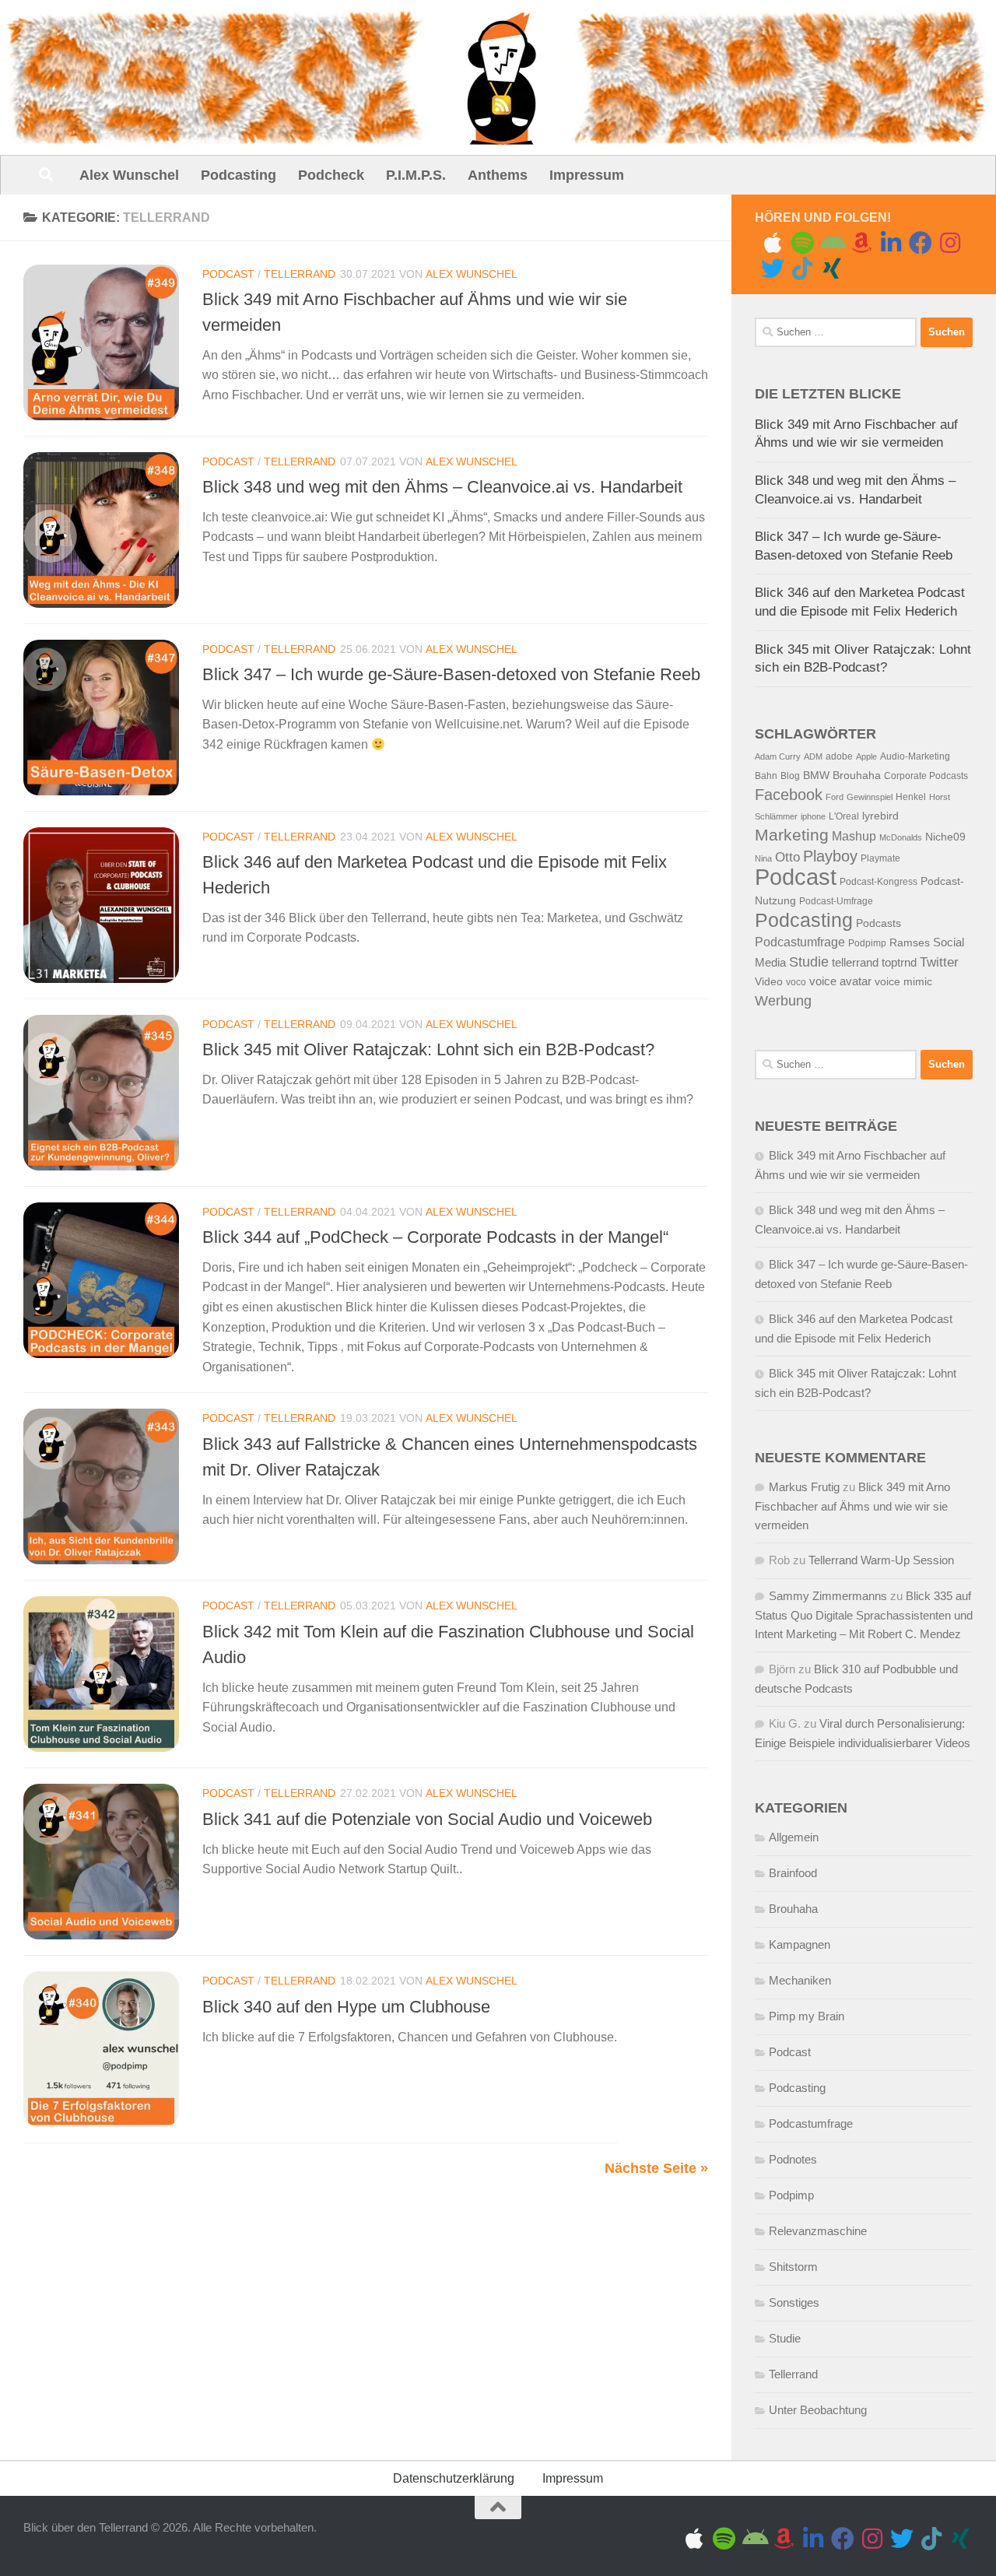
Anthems (498, 175)
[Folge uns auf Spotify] (802, 243)
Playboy (830, 856)
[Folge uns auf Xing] (832, 268)
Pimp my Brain (807, 2016)
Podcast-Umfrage (836, 901)
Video (769, 982)
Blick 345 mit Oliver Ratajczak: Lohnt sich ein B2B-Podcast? (428, 1049)
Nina (763, 858)
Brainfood (793, 1873)
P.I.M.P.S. (416, 175)
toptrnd (899, 963)
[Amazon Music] (861, 243)
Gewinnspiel (870, 797)
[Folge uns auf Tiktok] (802, 268)
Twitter (939, 962)
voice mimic (903, 982)
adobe (839, 756)
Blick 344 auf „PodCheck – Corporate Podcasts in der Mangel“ (435, 1237)
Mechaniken (800, 1980)
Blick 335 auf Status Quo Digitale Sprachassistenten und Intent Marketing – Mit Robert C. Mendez (864, 1615)
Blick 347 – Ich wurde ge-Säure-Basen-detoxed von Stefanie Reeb (451, 674)
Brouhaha (857, 776)
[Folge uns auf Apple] (773, 243)
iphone (813, 816)
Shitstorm (793, 2267)
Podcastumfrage (800, 942)
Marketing (792, 835)
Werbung (783, 1001)
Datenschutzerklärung (454, 2478)
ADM (813, 756)
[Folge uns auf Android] (832, 243)
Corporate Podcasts (926, 776)
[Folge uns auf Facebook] (921, 243)
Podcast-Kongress (879, 882)
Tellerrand (300, 274)
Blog (790, 776)
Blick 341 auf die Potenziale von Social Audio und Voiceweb (427, 1819)
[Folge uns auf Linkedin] (891, 243)
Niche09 (945, 837)
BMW (816, 776)
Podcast (228, 274)
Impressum (587, 175)
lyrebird (880, 816)
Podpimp (867, 943)
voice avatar (840, 981)
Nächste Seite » (656, 2168)
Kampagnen (800, 1944)
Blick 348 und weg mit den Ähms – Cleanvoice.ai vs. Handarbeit (442, 487)
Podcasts (879, 923)
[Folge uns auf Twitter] (773, 268)
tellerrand (855, 963)
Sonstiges (794, 2302)
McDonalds (901, 837)
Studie (809, 962)
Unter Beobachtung (818, 2410)
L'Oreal (844, 816)
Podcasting (238, 175)
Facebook (789, 795)
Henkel (911, 797)
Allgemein (794, 1837)
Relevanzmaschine (818, 2231)
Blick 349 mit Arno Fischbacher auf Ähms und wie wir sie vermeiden (852, 1506)
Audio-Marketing (915, 756)
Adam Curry (778, 756)
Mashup (854, 836)
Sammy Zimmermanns (828, 1596)
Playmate (880, 858)
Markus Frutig (804, 1487)
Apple (866, 756)
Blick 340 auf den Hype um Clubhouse (346, 2007)
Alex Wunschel (129, 175)
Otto (787, 857)
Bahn (766, 776)
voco (796, 982)
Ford (835, 797)
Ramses (910, 943)
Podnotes (793, 2159)
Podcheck (331, 175)
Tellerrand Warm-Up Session (881, 1560)
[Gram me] (950, 243)
